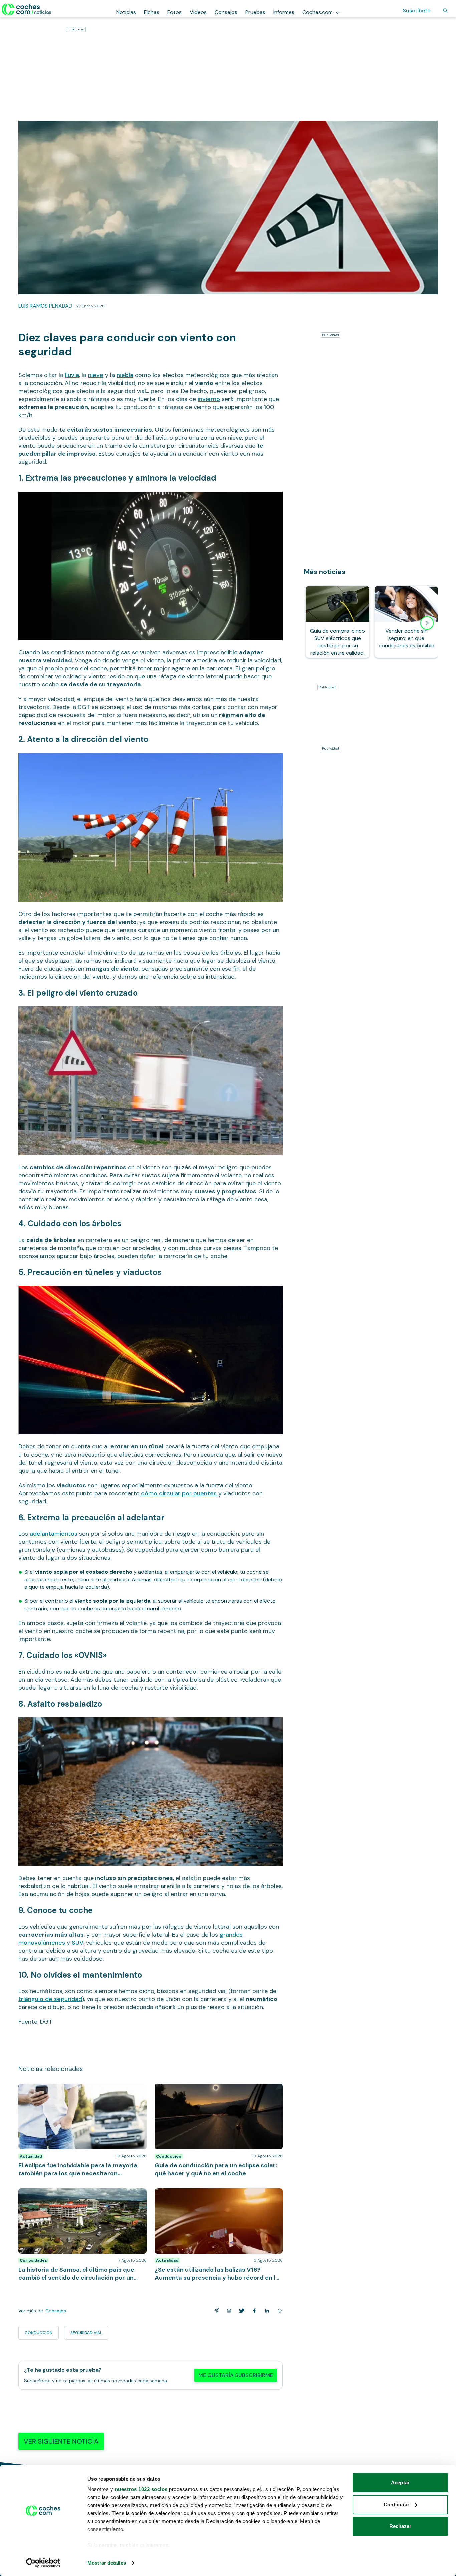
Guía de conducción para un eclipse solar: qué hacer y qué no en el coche (218, 2090)
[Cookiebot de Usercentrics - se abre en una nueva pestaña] (43, 2563)
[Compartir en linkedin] (266, 2311)
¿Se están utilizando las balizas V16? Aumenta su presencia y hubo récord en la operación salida (214, 2195)
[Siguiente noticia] (427, 623)
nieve (96, 375)
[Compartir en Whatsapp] (278, 2311)
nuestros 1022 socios (141, 2489)
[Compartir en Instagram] (228, 2311)
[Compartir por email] (215, 2311)
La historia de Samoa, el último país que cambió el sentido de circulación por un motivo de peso (79, 2195)
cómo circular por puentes (179, 1493)
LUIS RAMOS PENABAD (45, 306)
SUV (78, 1943)
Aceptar (400, 2482)
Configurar (396, 2504)
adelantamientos (54, 1534)
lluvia (72, 375)
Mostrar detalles (107, 2563)
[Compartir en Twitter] (240, 2311)
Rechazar (400, 2526)
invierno (209, 399)
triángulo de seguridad (50, 1999)
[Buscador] (445, 11)
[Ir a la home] (27, 9)
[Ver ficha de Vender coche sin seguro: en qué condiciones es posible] (406, 622)
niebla (125, 375)
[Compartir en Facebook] (253, 2311)
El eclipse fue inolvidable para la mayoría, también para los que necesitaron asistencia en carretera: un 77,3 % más (82, 2094)
